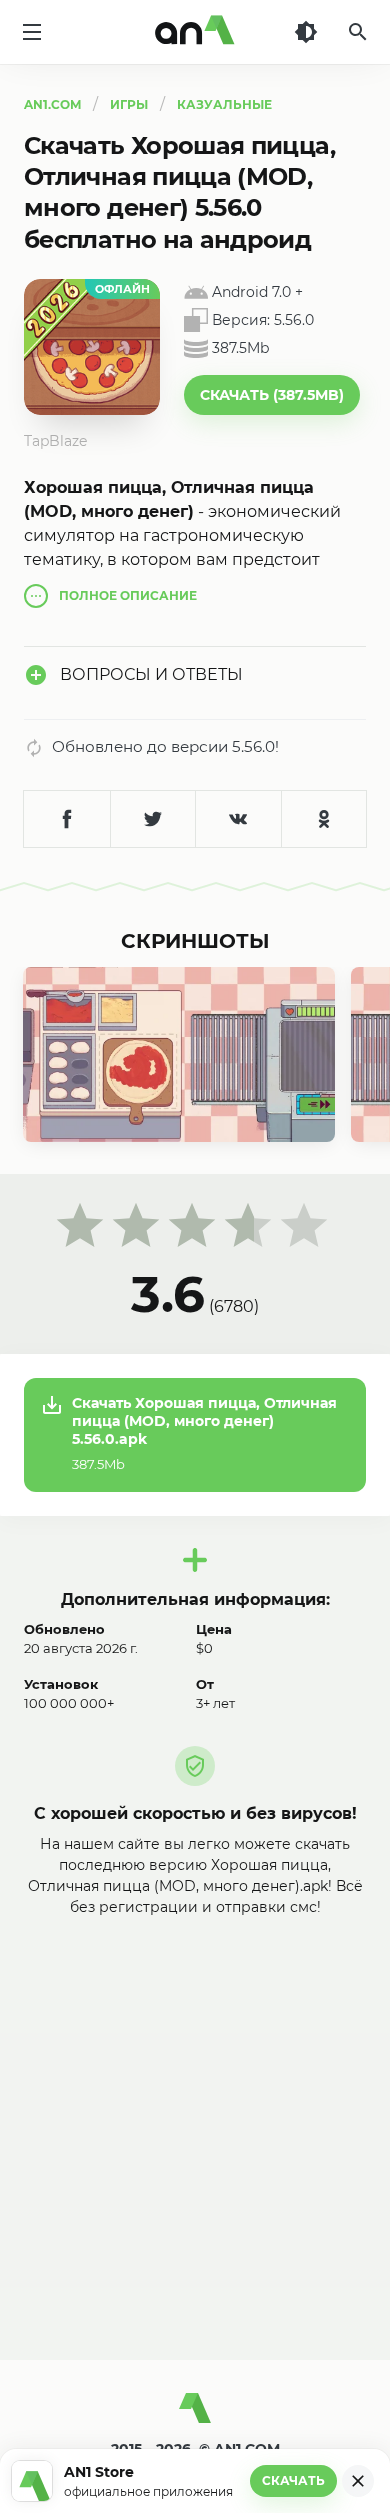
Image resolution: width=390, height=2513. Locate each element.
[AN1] (195, 2416)
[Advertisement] (195, 2123)
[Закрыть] (358, 2481)
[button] (272, 395)
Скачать (293, 2480)
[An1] (195, 32)
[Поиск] (358, 32)
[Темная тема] (306, 32)
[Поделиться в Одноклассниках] (324, 819)
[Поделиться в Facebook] (67, 819)
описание (128, 595)
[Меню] (32, 32)
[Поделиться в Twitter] (153, 819)
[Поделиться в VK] (238, 819)
